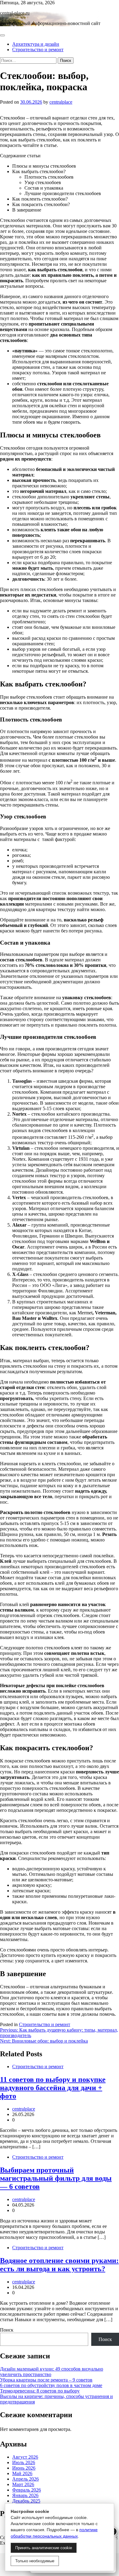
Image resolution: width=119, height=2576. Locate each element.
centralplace (61, 102)
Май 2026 (22, 2473)
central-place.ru (15, 13)
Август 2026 (25, 2457)
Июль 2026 (24, 2462)
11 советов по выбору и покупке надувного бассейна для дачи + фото (53, 2088)
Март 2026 (23, 2484)
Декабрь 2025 (26, 2501)
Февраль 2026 (27, 2490)
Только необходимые (35, 2561)
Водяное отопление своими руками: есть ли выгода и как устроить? (59, 2265)
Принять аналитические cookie (44, 2548)
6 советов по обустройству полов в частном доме (51, 2385)
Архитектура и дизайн (36, 44)
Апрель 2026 (25, 2479)
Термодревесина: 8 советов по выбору (40, 2391)
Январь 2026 (25, 2495)
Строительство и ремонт (38, 50)
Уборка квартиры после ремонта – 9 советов (46, 2380)
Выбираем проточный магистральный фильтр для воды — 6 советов (56, 2178)
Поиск (7, 2330)
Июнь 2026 (24, 2468)
